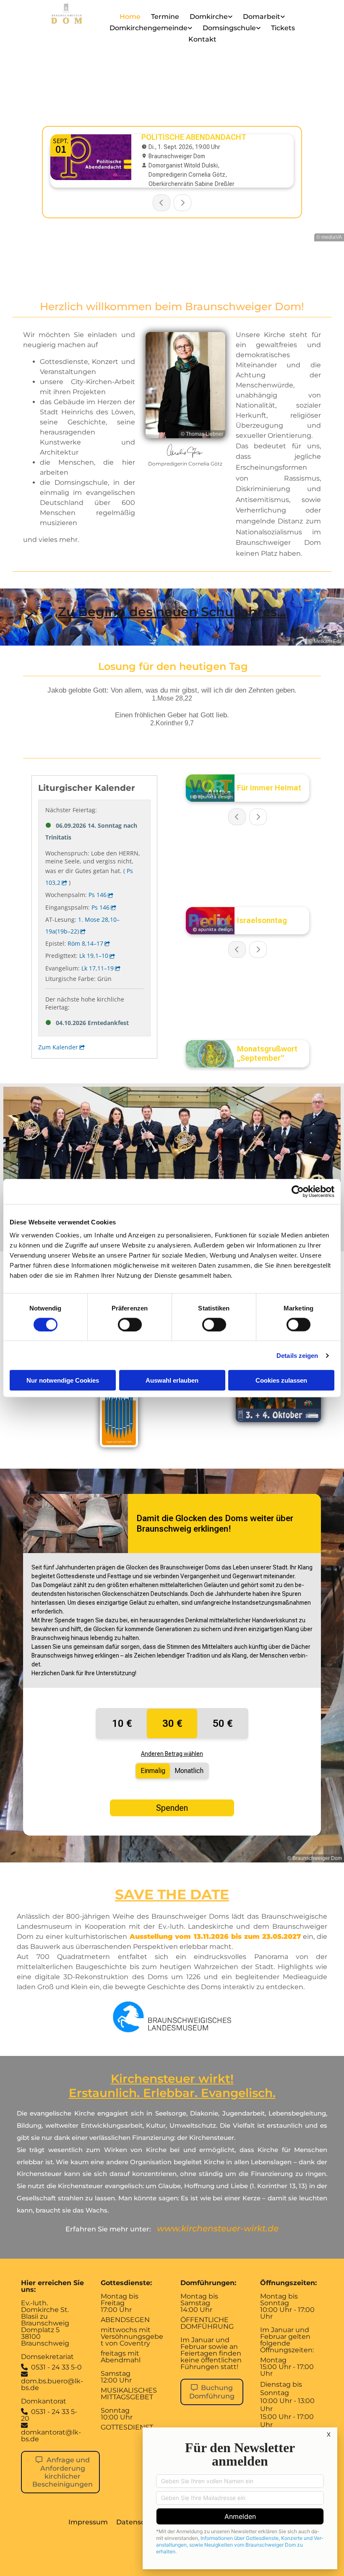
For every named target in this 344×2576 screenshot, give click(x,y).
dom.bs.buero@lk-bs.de (52, 2381)
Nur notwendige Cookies (63, 1380)
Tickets (283, 28)
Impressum (88, 2522)
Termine (165, 17)
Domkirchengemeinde (149, 28)
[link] (212, 18)
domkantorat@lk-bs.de (51, 2436)
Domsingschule (229, 28)
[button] (60, 2472)
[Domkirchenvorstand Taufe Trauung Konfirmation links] (190, 30)
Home (130, 17)
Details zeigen (297, 1355)
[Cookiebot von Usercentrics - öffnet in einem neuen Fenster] (298, 1191)
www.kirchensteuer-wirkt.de (218, 2228)
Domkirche (209, 17)
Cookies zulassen (281, 1380)
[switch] (130, 1324)
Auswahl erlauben (172, 1380)
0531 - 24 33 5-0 (56, 2367)
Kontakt (202, 39)
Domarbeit (262, 17)
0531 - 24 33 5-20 (49, 2415)
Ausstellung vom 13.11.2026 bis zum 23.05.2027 (215, 1937)
